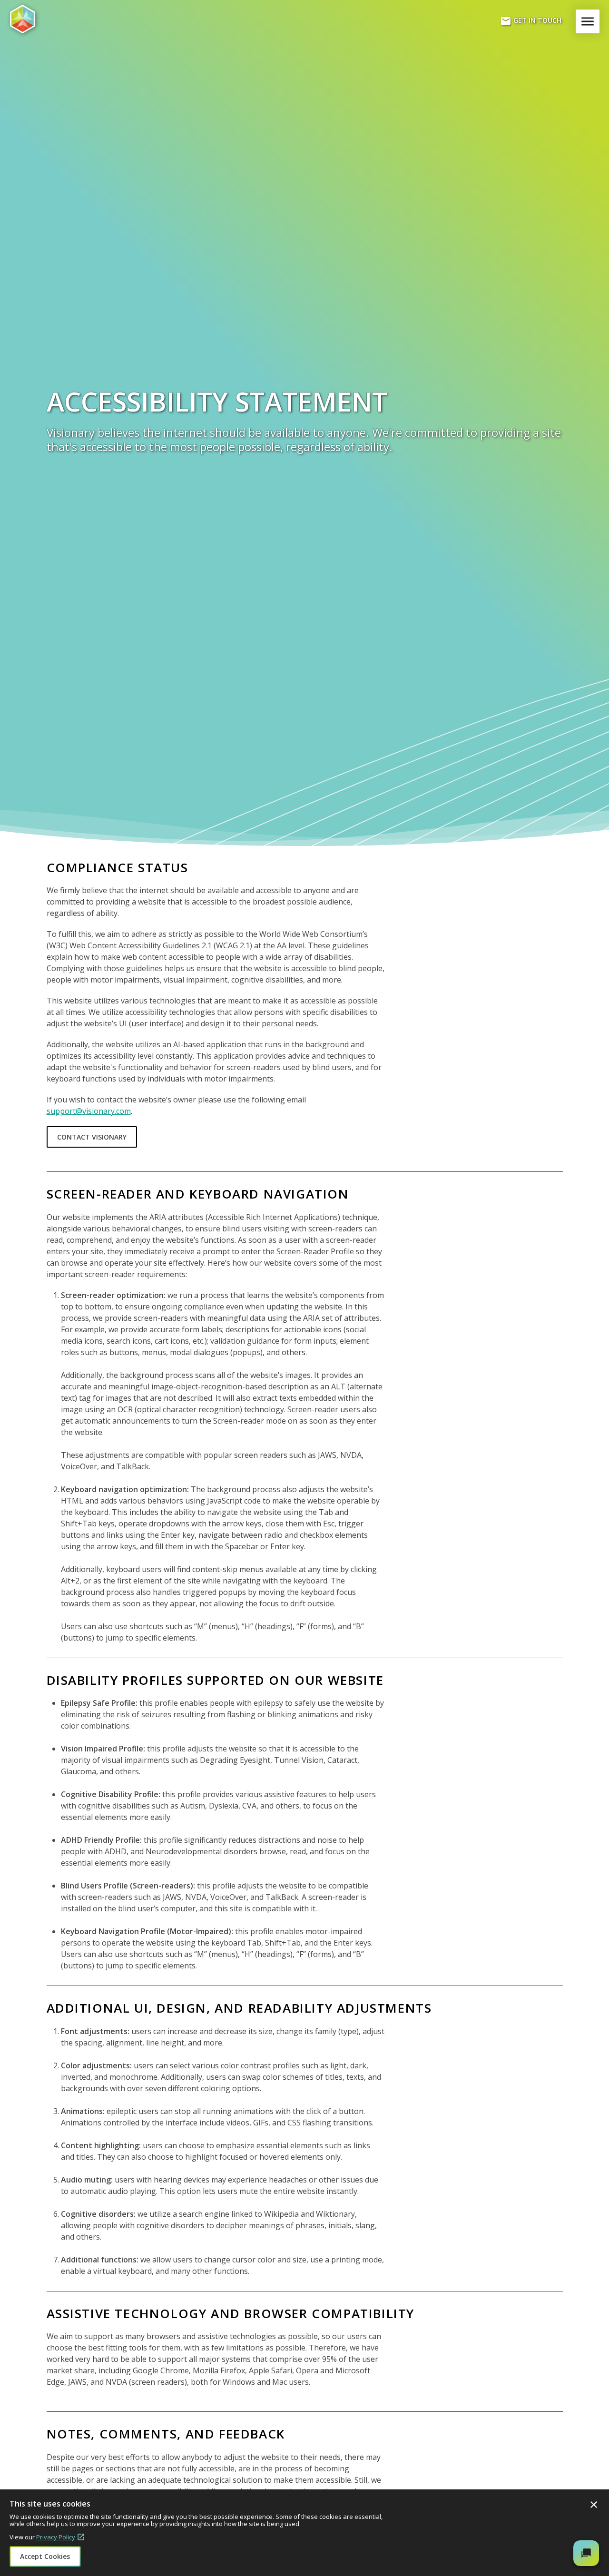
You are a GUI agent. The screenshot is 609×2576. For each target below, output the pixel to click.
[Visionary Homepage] (55, 19)
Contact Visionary (92, 1137)
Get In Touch (531, 21)
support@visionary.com (89, 1111)
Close (594, 2505)
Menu (589, 21)
